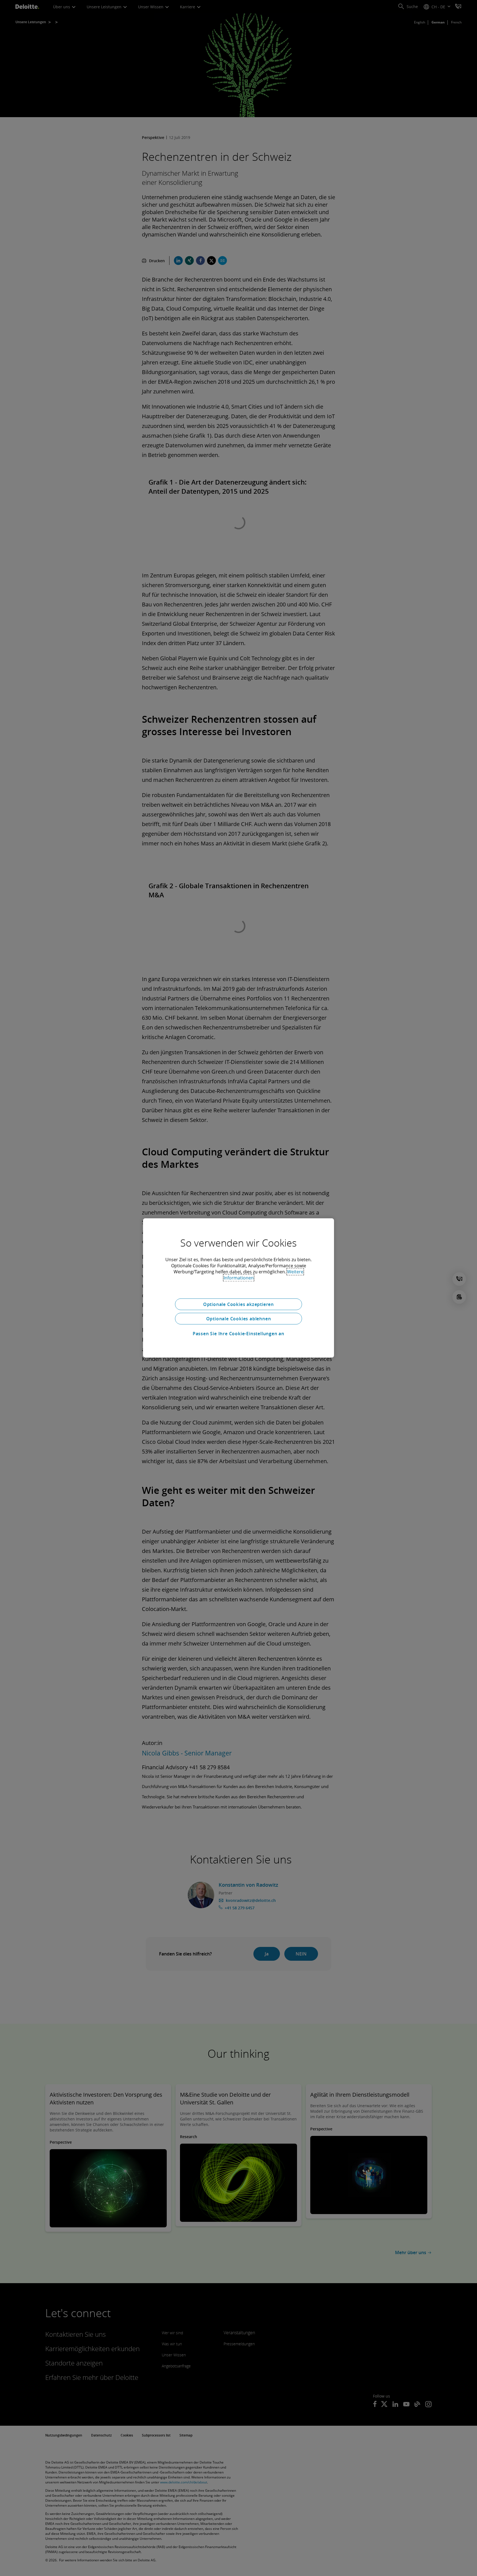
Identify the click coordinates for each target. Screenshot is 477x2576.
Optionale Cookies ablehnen (239, 1319)
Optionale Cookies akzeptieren (239, 1304)
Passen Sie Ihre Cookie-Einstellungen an (239, 1334)
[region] (239, 1288)
